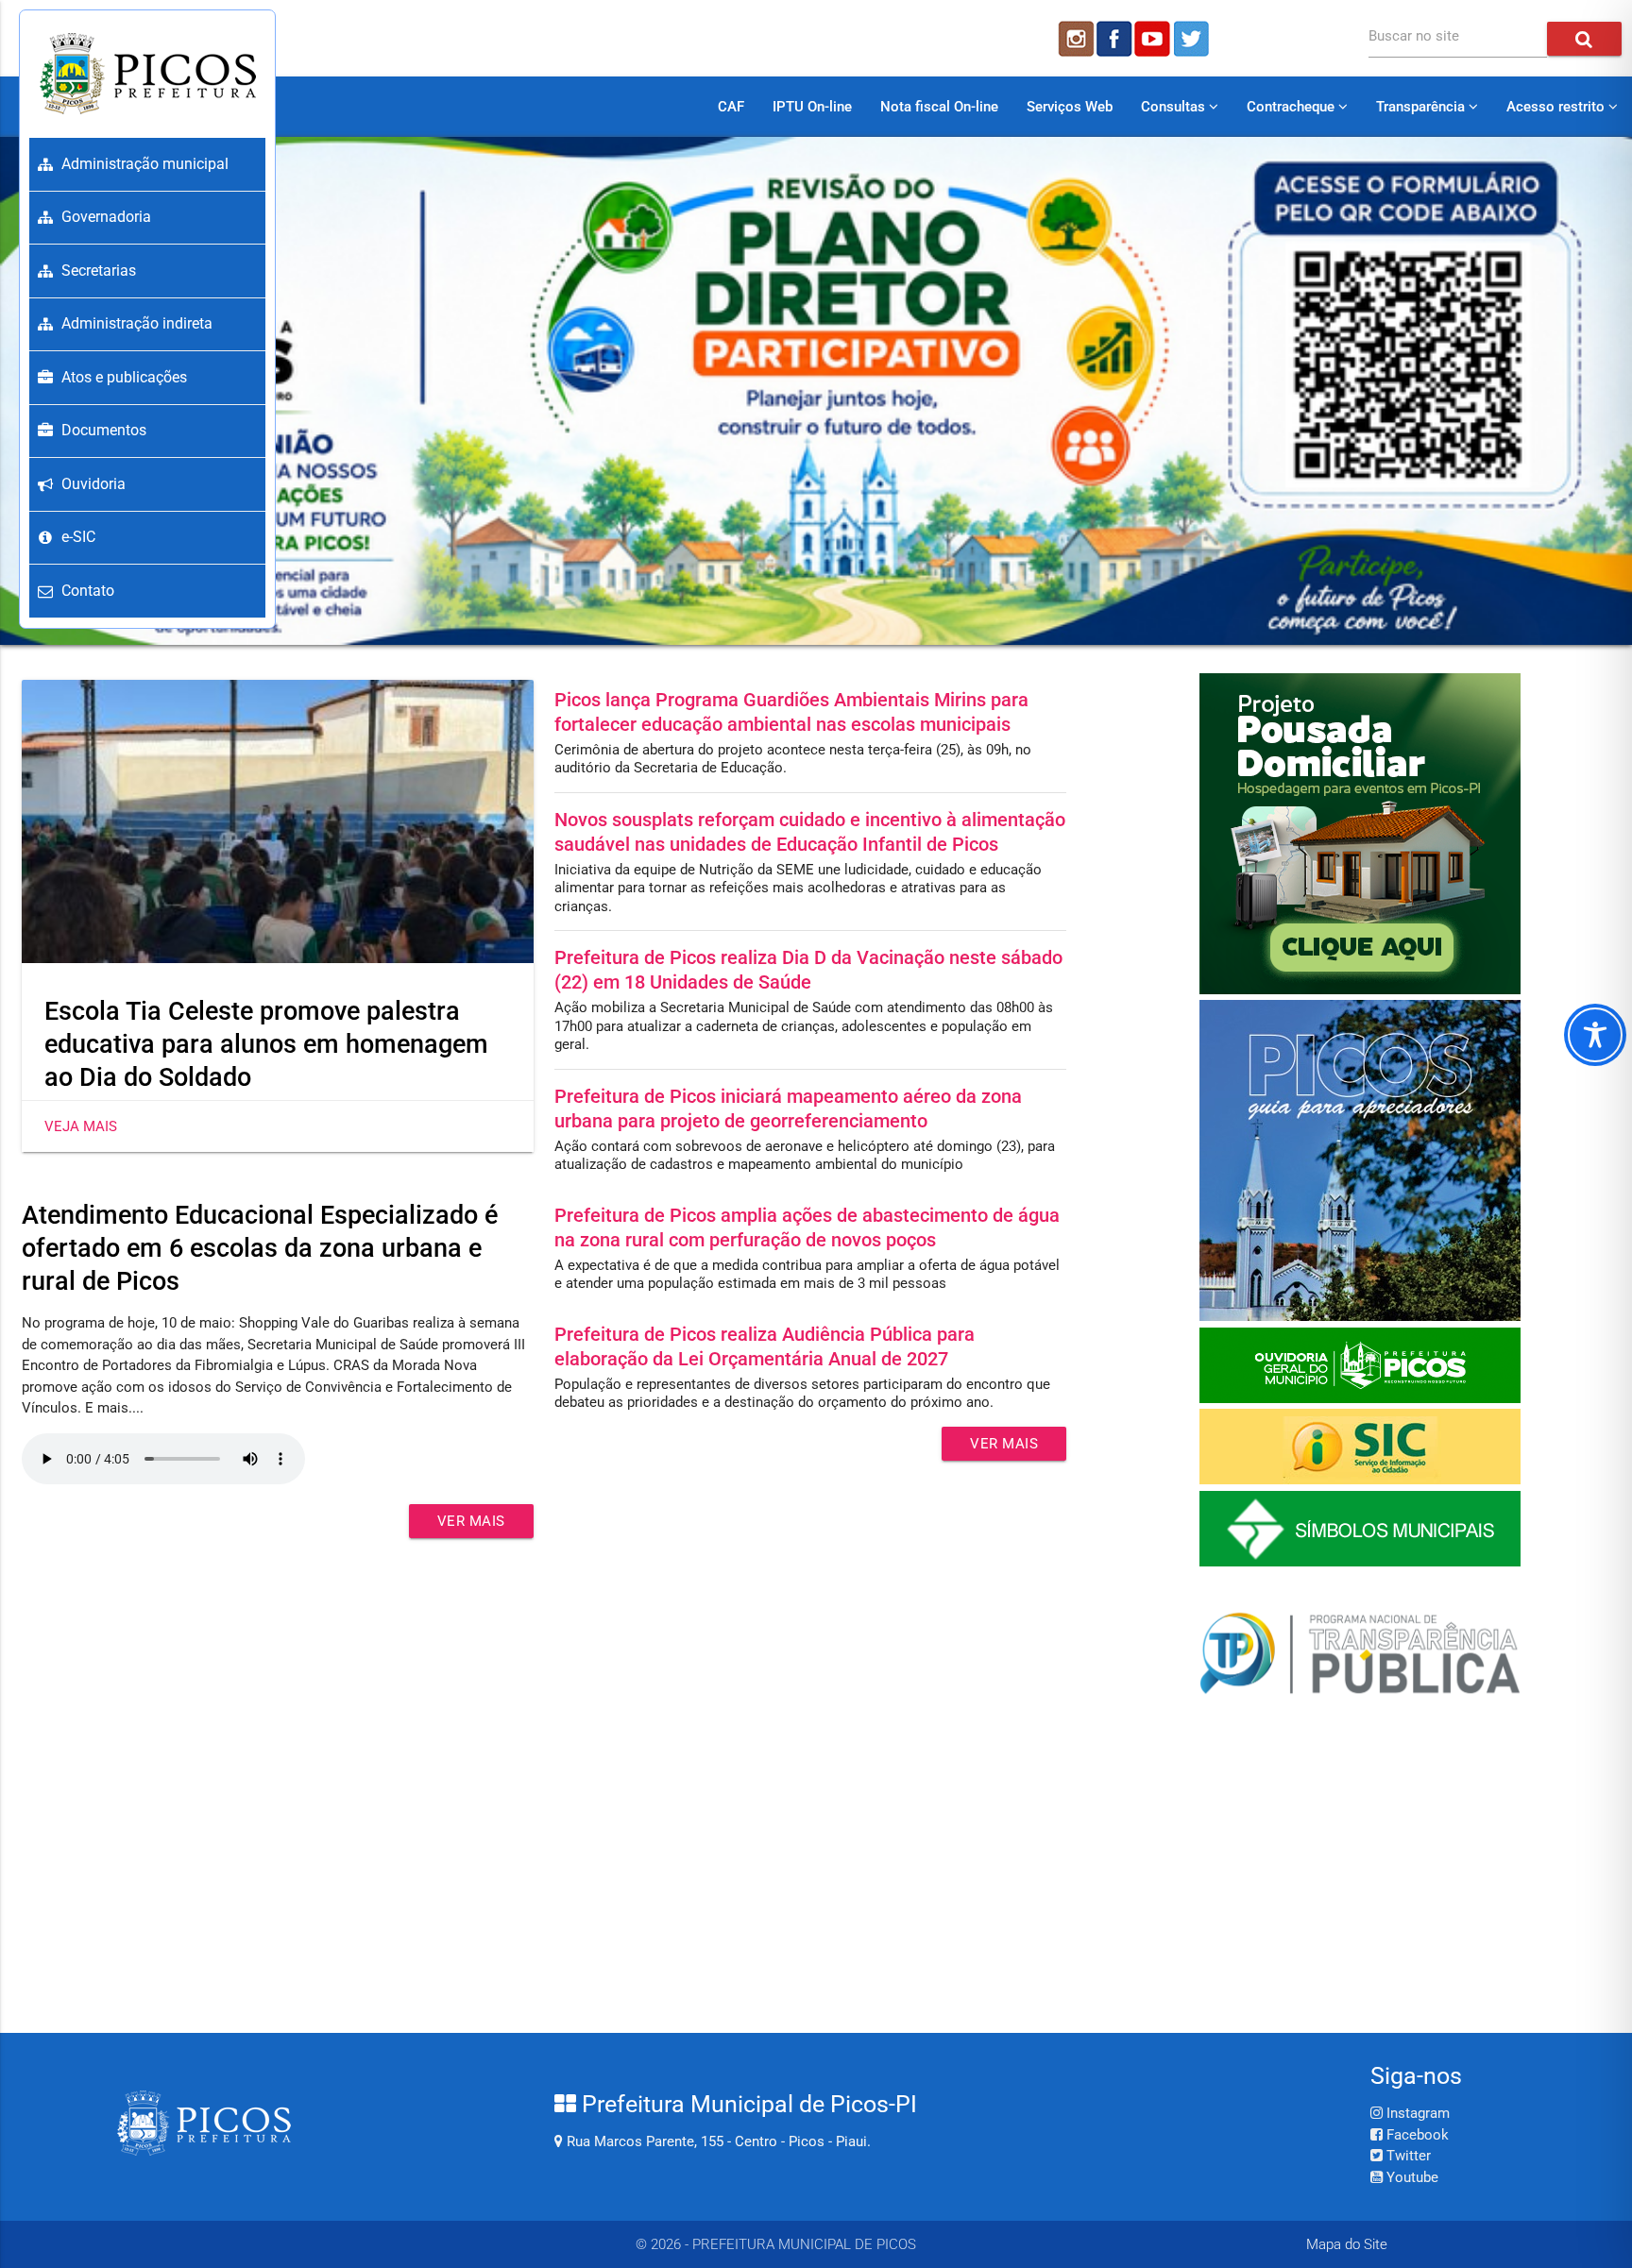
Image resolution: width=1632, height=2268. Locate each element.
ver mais (471, 1521)
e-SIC (78, 537)
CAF (731, 107)
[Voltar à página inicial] (147, 73)
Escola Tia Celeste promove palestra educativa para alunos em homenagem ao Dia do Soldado (266, 1044)
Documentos (104, 430)
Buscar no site (1414, 36)
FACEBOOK (1114, 39)
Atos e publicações (124, 377)
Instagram (1416, 2113)
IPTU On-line (812, 107)
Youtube (1411, 2177)
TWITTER (1194, 39)
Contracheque (1292, 107)
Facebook (1416, 2135)
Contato (88, 591)
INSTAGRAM (1075, 39)
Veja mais (81, 1126)
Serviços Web (1070, 107)
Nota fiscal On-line (939, 107)
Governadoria (106, 217)
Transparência (1422, 107)
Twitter (1407, 2156)
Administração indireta (137, 323)
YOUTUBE (1154, 39)
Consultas (1175, 107)
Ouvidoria (93, 484)
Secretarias (99, 271)
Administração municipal (145, 164)
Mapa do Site (1347, 2244)
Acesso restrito (1557, 107)
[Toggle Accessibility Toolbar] (1595, 1035)
